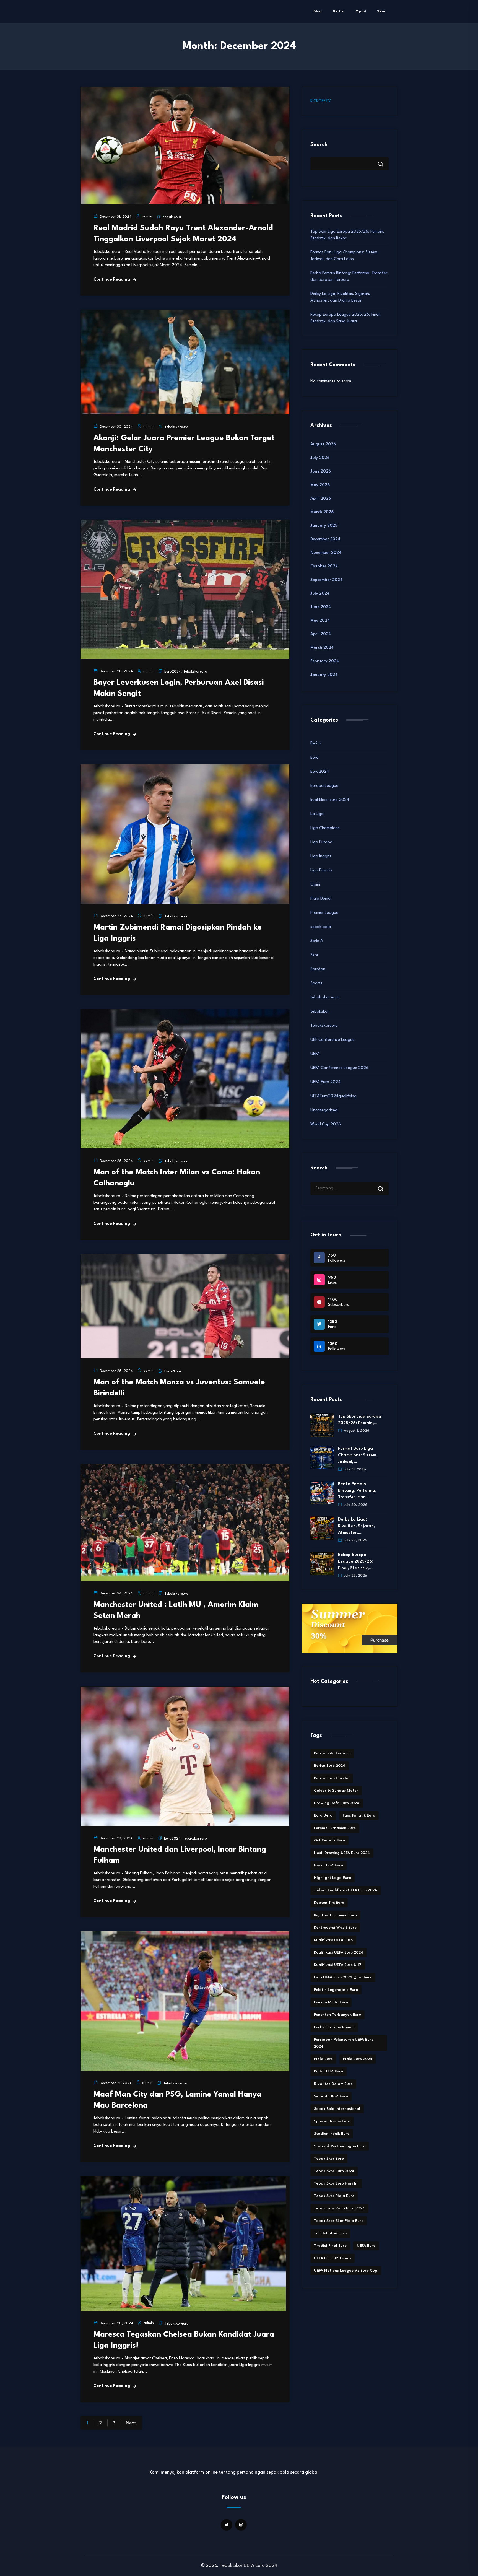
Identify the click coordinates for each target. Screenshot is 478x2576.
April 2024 (321, 634)
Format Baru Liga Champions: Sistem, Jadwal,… (358, 1455)
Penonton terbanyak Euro (337, 2015)
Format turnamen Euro (335, 1828)
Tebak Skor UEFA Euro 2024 (248, 2566)
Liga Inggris (321, 856)
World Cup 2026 (326, 1124)
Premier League (324, 913)
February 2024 (325, 661)
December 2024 (325, 539)
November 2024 (326, 553)
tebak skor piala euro (334, 2196)
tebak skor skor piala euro (339, 2221)
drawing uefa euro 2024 (337, 1803)
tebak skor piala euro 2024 (339, 2208)
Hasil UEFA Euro (328, 1865)
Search (319, 145)
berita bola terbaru (332, 1753)
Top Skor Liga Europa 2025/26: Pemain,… (360, 1420)
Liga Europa (321, 842)
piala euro (323, 2059)
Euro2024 (173, 672)
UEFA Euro (366, 2246)
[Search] (385, 1184)
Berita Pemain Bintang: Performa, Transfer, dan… (357, 1491)
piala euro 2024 (358, 2059)
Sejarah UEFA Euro (331, 2096)
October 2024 (324, 566)
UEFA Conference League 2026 (339, 1068)
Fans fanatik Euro (359, 1815)
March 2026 (322, 512)
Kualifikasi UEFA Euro (333, 1940)
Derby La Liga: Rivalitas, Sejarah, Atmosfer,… (357, 1526)
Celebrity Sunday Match (336, 1791)
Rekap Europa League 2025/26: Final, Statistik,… (356, 1562)
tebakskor (320, 1012)
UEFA (315, 1054)
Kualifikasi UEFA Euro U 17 (338, 1965)
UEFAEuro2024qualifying (333, 1096)
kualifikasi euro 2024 (330, 800)
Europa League (324, 786)
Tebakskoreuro (176, 427)
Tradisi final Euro (330, 2246)
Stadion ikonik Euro (332, 2134)
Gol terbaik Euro (329, 1840)
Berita (339, 11)
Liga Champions (325, 828)
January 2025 (324, 526)
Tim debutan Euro (330, 2233)
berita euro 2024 (330, 1766)
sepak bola (172, 217)
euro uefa (323, 1815)
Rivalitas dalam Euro (333, 2084)
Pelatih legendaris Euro (336, 1990)
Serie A (317, 941)
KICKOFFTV (321, 101)
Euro (315, 758)
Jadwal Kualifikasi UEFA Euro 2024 (345, 1890)
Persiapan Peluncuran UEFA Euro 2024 (344, 2043)
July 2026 (320, 458)
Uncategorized (324, 1110)
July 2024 (320, 594)
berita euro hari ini (332, 1778)
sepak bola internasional (337, 2109)
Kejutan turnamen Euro (335, 1915)
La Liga (317, 814)
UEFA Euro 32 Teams (332, 2258)
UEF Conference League (332, 1040)
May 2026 (320, 485)
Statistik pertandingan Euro (340, 2146)
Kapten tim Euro (329, 1903)
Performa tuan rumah (334, 2027)
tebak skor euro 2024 (334, 2171)
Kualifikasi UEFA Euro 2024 (339, 1952)
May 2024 (320, 621)
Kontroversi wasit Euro (335, 1928)
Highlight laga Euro (332, 1878)
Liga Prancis (321, 871)
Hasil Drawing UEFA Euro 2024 (342, 1853)
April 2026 (321, 499)
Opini (361, 11)
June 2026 (321, 472)
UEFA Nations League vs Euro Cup (346, 2271)
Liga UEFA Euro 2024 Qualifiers (343, 1977)
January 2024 (324, 675)
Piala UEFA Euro (328, 2071)
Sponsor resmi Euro (332, 2121)
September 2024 (326, 580)
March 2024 (322, 648)
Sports (316, 983)
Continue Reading (112, 280)
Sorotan (318, 969)
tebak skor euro (325, 998)
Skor (381, 11)
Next (131, 2423)
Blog (318, 11)
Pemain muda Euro (331, 2002)
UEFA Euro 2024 (325, 1082)
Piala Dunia (320, 899)
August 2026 (323, 444)
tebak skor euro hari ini (336, 2183)
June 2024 (321, 607)
